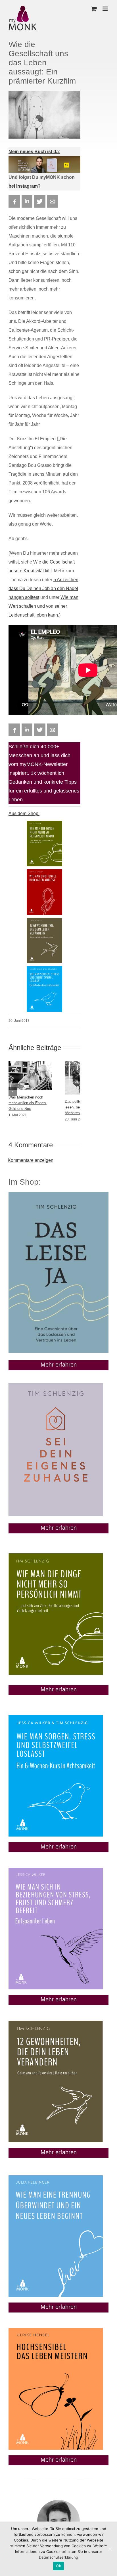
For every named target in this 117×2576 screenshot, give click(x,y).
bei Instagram (23, 186)
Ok (58, 2566)
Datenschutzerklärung (58, 2557)
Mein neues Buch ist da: (34, 152)
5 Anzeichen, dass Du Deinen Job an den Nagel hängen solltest (44, 588)
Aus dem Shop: (24, 813)
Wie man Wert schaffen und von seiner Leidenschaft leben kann (43, 606)
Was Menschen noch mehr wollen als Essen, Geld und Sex (28, 1103)
